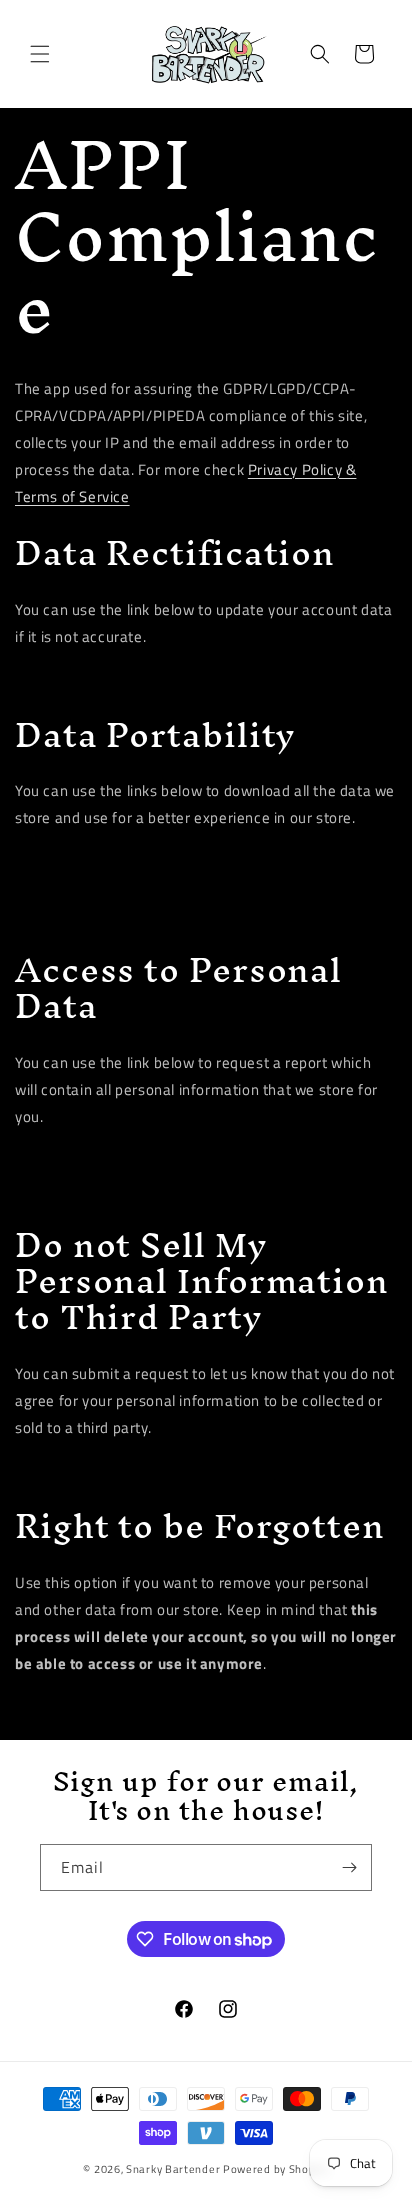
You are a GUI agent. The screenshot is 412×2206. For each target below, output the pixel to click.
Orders (54, 914)
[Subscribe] (349, 1867)
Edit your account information (120, 679)
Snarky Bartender (173, 2169)
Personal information (94, 887)
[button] (40, 54)
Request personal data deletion (124, 1706)
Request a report (83, 1159)
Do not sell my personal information (137, 1470)
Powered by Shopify (276, 2169)
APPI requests (77, 860)
